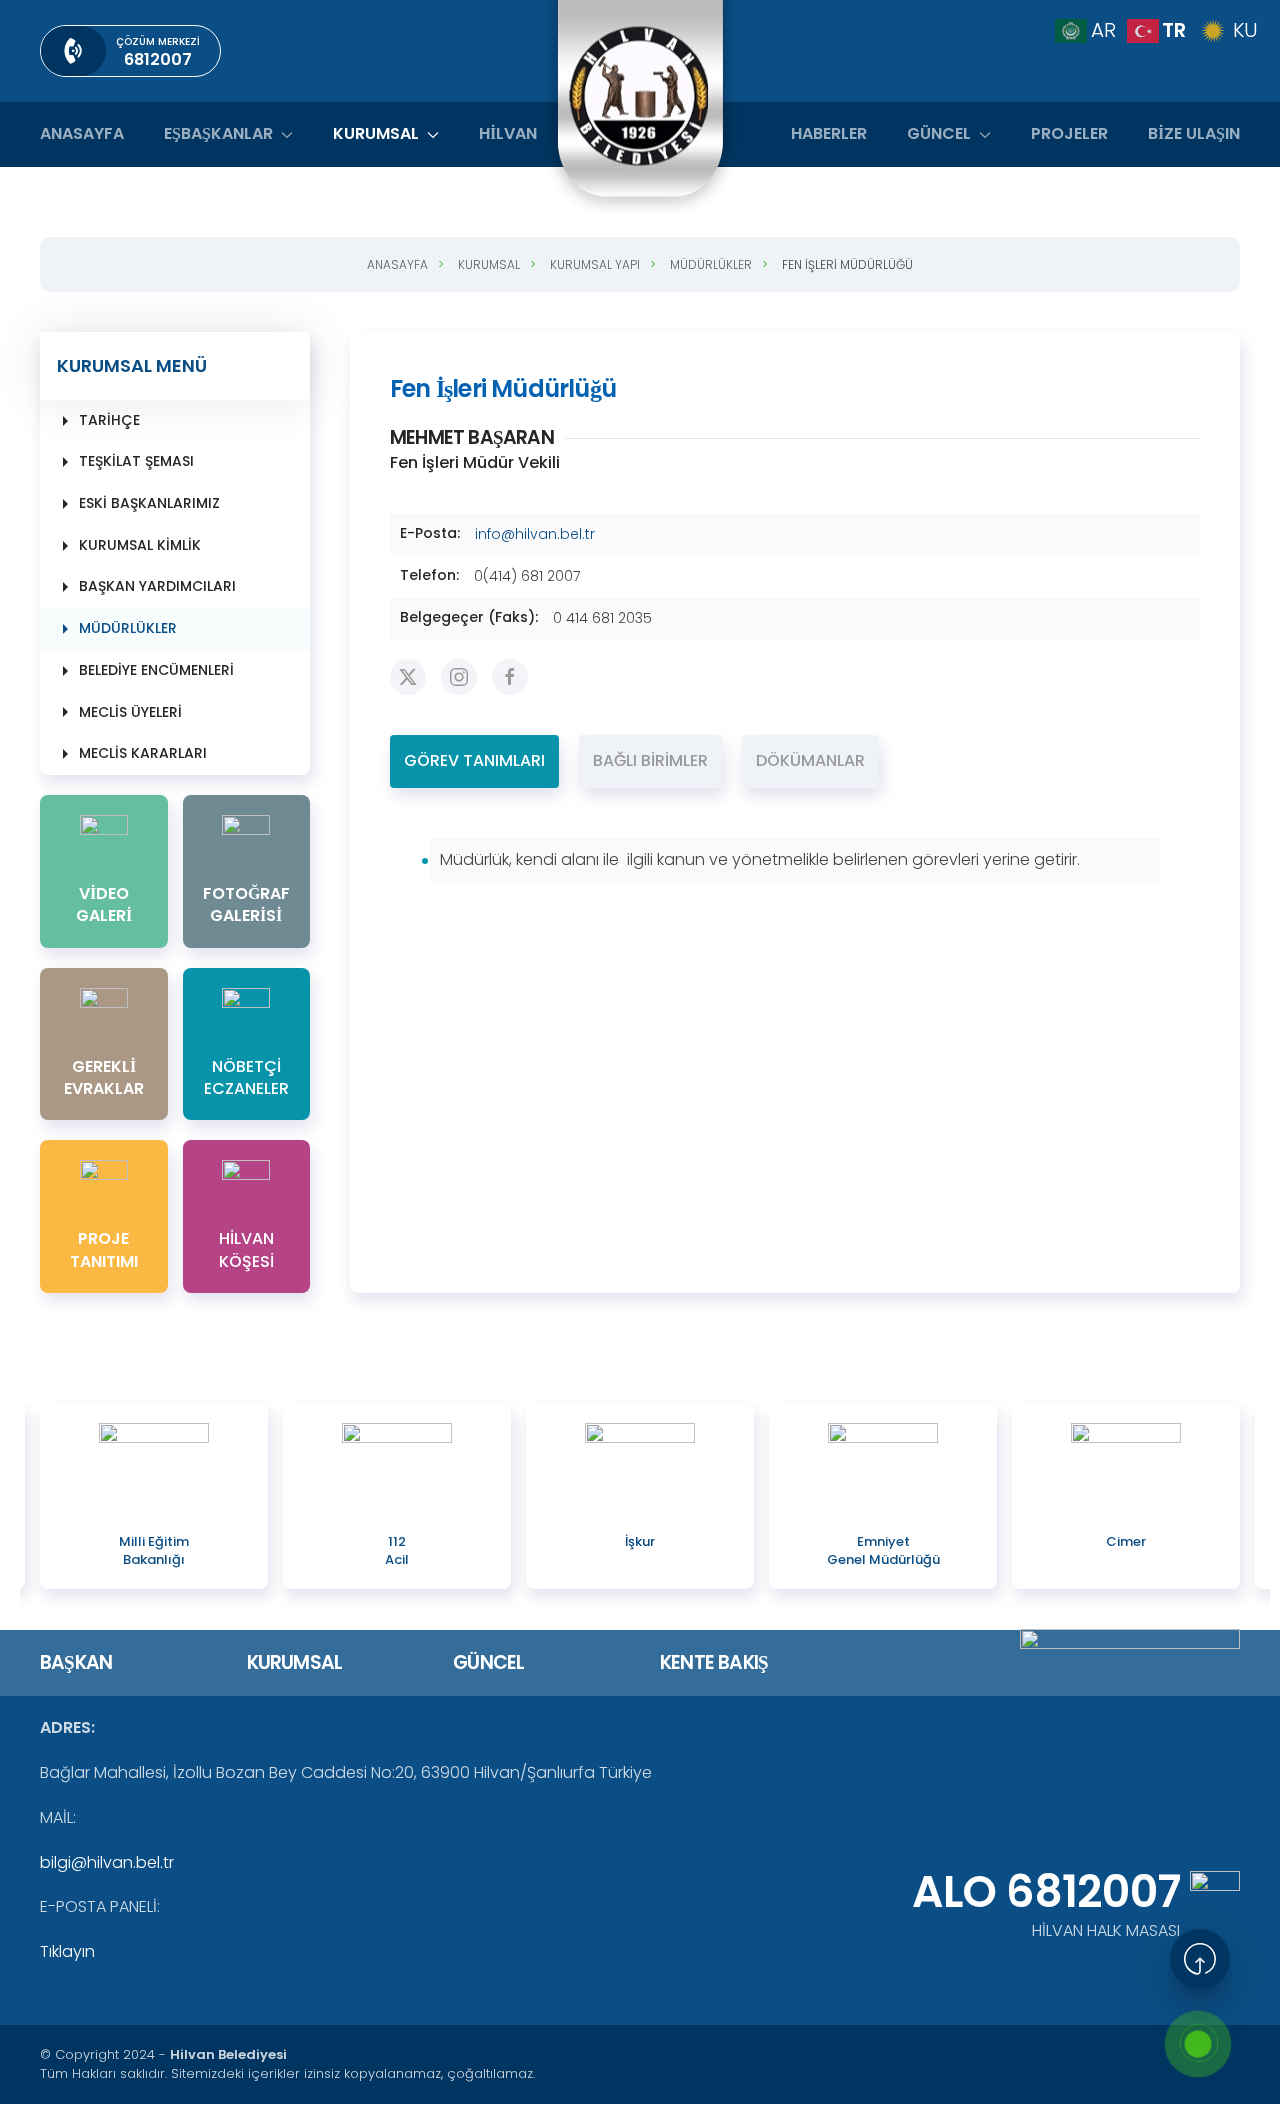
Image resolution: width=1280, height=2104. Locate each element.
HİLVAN (508, 133)
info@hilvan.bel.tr (535, 534)
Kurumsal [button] (376, 133)
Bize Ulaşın (1194, 133)
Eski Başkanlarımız (149, 503)
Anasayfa (82, 133)
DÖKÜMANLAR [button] (810, 760)
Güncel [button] (939, 133)
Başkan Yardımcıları (157, 586)
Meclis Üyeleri (130, 712)
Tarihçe (109, 420)
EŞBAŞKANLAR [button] (218, 133)
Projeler (1069, 133)
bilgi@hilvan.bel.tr (107, 1862)
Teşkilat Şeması (136, 461)
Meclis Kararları (143, 753)
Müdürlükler (128, 628)
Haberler (829, 133)
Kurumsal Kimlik (140, 545)
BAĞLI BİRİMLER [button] (650, 760)
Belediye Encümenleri (156, 670)
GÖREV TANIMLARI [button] (474, 760)
